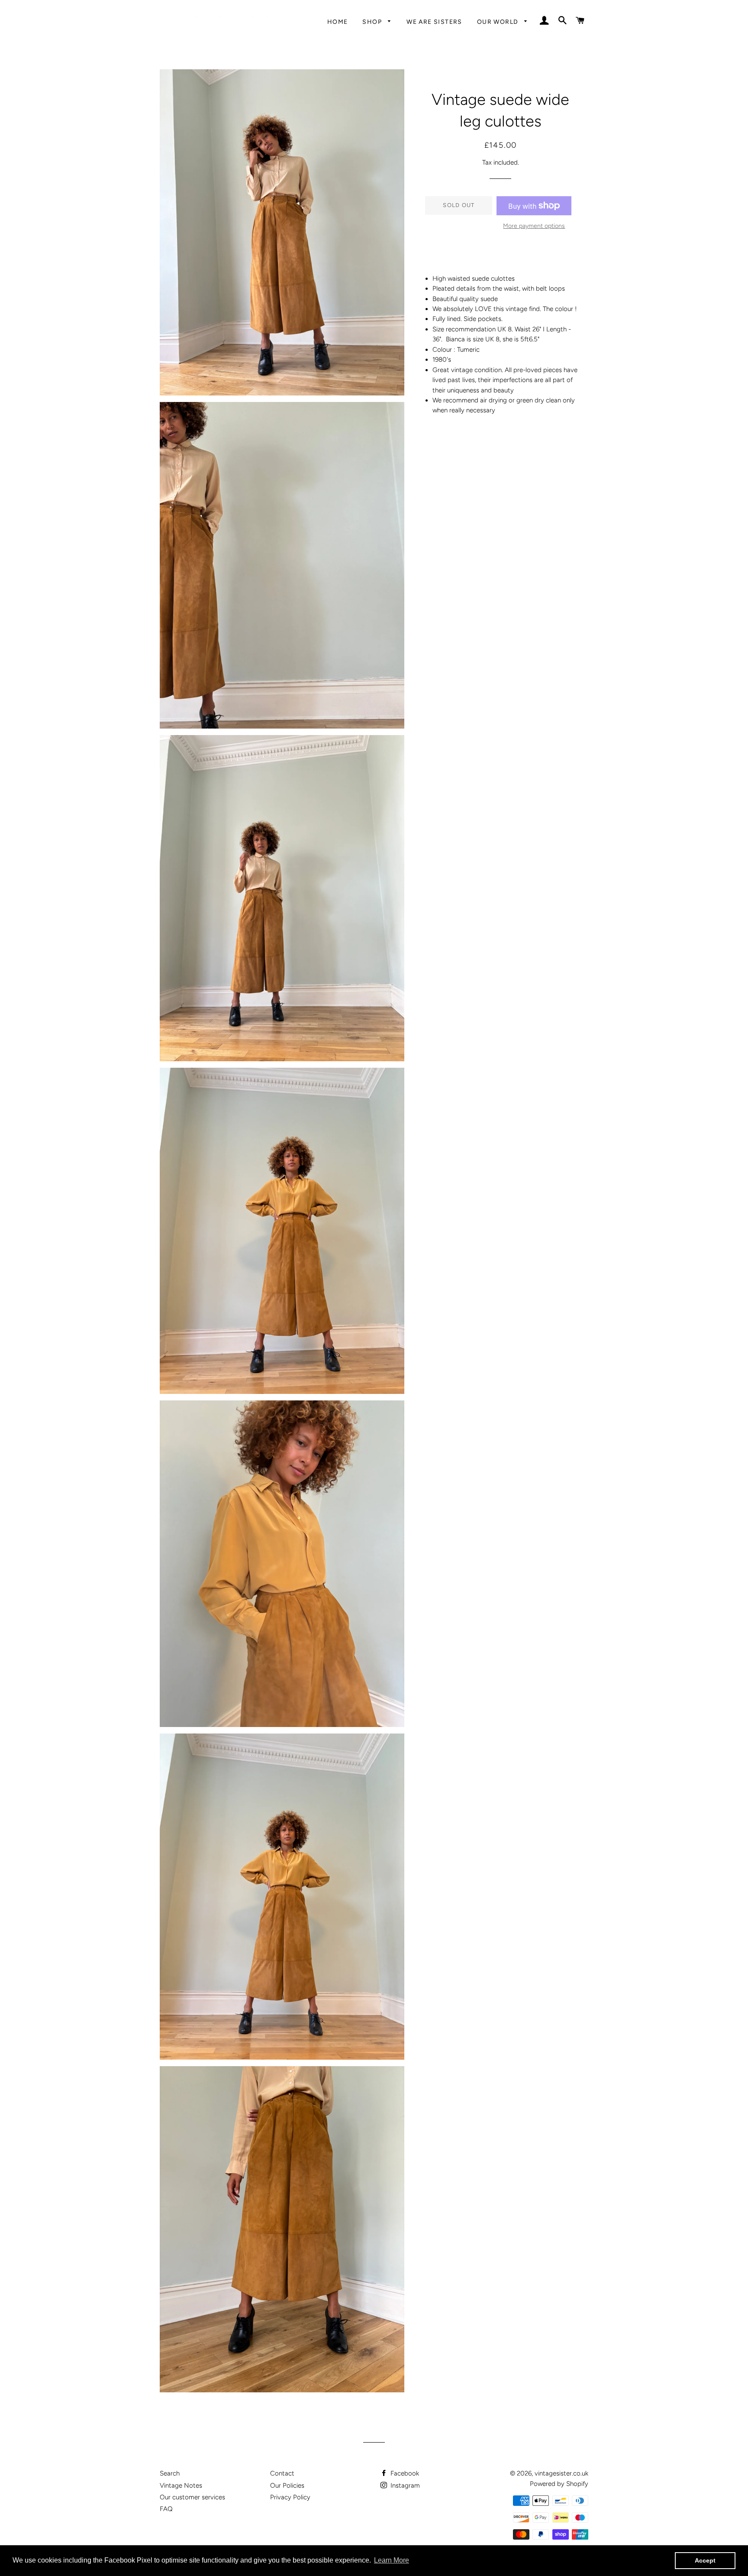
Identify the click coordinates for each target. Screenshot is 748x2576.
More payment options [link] (534, 226)
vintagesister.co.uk (561, 2473)
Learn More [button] (392, 2560)
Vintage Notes (181, 2485)
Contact (282, 2473)
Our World (499, 22)
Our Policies (287, 2485)
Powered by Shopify (559, 2484)
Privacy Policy (290, 2497)
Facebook (404, 2473)
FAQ (166, 2509)
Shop (373, 22)
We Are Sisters (434, 22)
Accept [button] (705, 2560)
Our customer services (192, 2497)
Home (338, 22)
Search (170, 2473)
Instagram (404, 2485)
